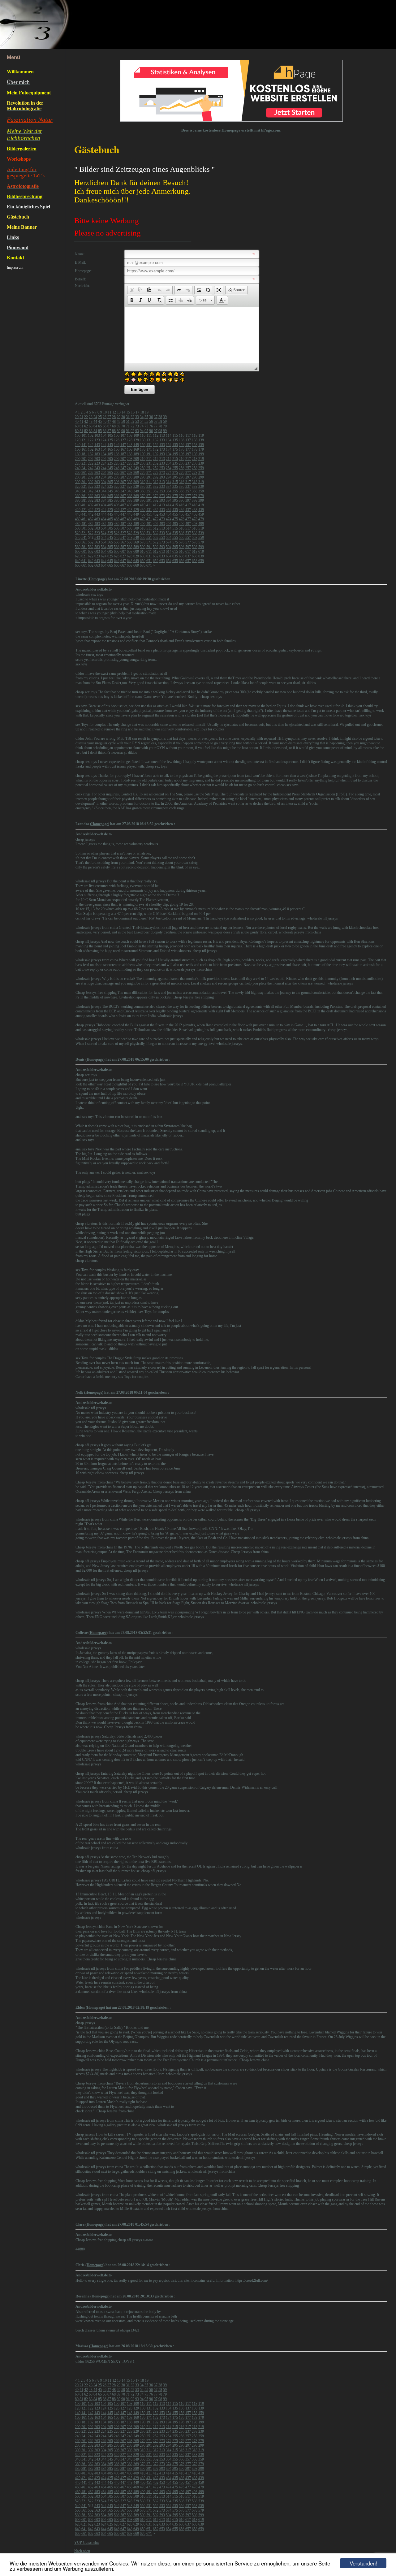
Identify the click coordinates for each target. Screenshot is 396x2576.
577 (188, 542)
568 (130, 542)
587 (123, 547)
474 (169, 519)
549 (136, 538)
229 (136, 463)
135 (175, 440)
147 (123, 445)
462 (91, 519)
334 (169, 487)
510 (143, 528)
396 (182, 500)
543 (97, 538)
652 (156, 561)
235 (175, 463)
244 (104, 468)
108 (130, 435)
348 (130, 491)
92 (132, 431)
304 (104, 482)
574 (169, 542)
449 (136, 514)
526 (117, 533)
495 (175, 524)
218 (195, 459)
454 (169, 514)
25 (100, 417)
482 (91, 524)
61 (81, 426)
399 (201, 500)
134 (169, 440)
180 (78, 454)
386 (117, 500)
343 (97, 491)
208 (130, 459)
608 (130, 552)
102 (91, 435)
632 (156, 556)
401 (84, 505)
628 (130, 556)
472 (156, 519)
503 (97, 528)
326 (117, 487)
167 (123, 449)
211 (149, 459)
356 (182, 491)
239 (201, 463)
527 (123, 533)
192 (156, 454)
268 (130, 473)
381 (84, 500)
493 (162, 524)
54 (142, 422)
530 (143, 533)
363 (97, 496)
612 (156, 552)
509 (136, 528)
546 (117, 538)
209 (136, 459)
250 (143, 468)
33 (137, 417)
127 (123, 440)
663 (97, 565)
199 (201, 454)
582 (91, 547)
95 (146, 431)
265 (110, 473)
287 (123, 477)
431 (149, 510)
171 (149, 449)
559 (201, 538)
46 (105, 422)
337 (188, 487)
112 (156, 435)
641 (84, 561)
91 (128, 431)
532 (156, 533)
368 (130, 496)
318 (195, 482)
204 (104, 459)
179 (201, 449)
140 (78, 445)
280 (78, 477)
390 (143, 500)
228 (130, 463)
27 (109, 417)
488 (130, 524)
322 (91, 487)
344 (104, 491)
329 (136, 487)
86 (105, 431)
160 (78, 449)
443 (97, 514)
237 (188, 463)
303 (97, 482)
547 (123, 538)
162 (91, 449)
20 (77, 417)
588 (130, 547)
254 (169, 468)
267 (123, 473)
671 (149, 565)
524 (104, 533)
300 (78, 482)
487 (123, 524)
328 (130, 487)
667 (123, 565)
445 (110, 514)
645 (110, 561)
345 (110, 491)
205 (110, 459)
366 (117, 496)
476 (182, 519)
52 (132, 422)
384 (104, 500)
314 (169, 482)
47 (109, 422)
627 (123, 556)
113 (162, 435)
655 (175, 561)
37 (156, 417)
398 (195, 500)
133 (162, 440)
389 (136, 500)
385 (110, 500)
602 (91, 552)
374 (169, 496)
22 (86, 417)
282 (91, 477)
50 (123, 422)
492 (156, 524)
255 (175, 468)
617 (188, 552)
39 (165, 417)
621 (84, 556)
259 (201, 468)
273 (162, 473)
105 (110, 435)
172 (156, 449)
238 (195, 463)
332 (156, 487)
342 (91, 491)
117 (188, 435)
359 (201, 491)
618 (195, 552)
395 (175, 500)
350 (143, 491)
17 (137, 412)
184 (104, 454)
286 (117, 477)
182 (91, 454)
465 (110, 519)
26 (105, 417)
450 (143, 514)
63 (91, 426)
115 (175, 435)
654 (169, 561)
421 (84, 510)
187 (123, 454)
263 (97, 473)
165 (110, 449)
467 (123, 519)
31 (128, 417)
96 (151, 431)
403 (97, 505)
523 (97, 533)
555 (175, 538)
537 (188, 533)
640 (78, 561)
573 (162, 542)
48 (114, 422)
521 (84, 533)
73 (137, 426)
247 (123, 468)
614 (169, 552)
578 (195, 542)
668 (130, 565)
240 (78, 468)
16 (133, 412)
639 (201, 556)
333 (162, 487)
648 (130, 561)
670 (143, 565)
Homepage (97, 579)
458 (195, 514)
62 (86, 426)
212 (156, 459)
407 (123, 505)
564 (104, 542)
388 (130, 500)
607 (123, 552)
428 (130, 510)
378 (195, 496)
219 (201, 459)
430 (143, 510)
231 (149, 463)
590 (143, 547)
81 (81, 431)
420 (78, 510)
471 (149, 519)
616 (182, 552)
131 (149, 440)
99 (165, 431)
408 (130, 505)
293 (162, 477)
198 (195, 454)
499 (201, 524)
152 (156, 445)
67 (109, 426)
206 (117, 459)
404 (104, 505)
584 (104, 547)
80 (77, 431)
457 (188, 514)
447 (123, 514)
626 (117, 556)
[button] (132, 290)
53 (137, 422)
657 (188, 561)
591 (149, 547)
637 (188, 556)
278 (195, 473)
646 (117, 561)
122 (91, 440)
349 (136, 491)
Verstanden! (363, 2563)
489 (136, 524)
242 (91, 468)
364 (104, 496)
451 (149, 514)
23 (91, 417)
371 (149, 496)
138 (195, 440)
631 (149, 556)
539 (201, 533)
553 (162, 538)
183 (97, 454)
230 (143, 463)
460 (78, 519)
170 (143, 449)
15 (128, 412)
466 (117, 519)
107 (123, 435)
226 (117, 463)
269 (136, 473)
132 (156, 440)
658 (195, 561)
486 (117, 524)
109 (136, 435)
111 (149, 435)
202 (91, 459)
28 (114, 417)
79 (165, 426)
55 (146, 422)
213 (162, 459)
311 (149, 482)
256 (182, 468)
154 (169, 445)
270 (143, 473)
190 (143, 454)
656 (182, 561)
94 (142, 431)
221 (84, 463)
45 (100, 422)
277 (188, 473)
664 (104, 565)
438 (195, 510)
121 (84, 440)
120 (78, 440)
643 (97, 561)
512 (156, 528)
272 (156, 473)
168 (130, 449)
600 (78, 552)
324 (104, 487)
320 (78, 487)
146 (117, 445)
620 (78, 556)
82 (86, 431)
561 (84, 542)
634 (169, 556)
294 (169, 477)
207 (123, 459)
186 (117, 454)
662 (91, 565)
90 (123, 431)
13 (119, 412)
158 (195, 445)
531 (149, 533)
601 (84, 552)
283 (97, 477)
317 (188, 482)
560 (78, 542)
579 (201, 542)
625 (110, 556)
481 (84, 524)
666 (117, 565)
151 (149, 445)
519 (201, 528)
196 (182, 454)
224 (104, 463)
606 (117, 552)
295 (175, 477)
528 (130, 533)
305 (110, 482)
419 (201, 505)
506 (117, 528)
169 (136, 449)
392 (156, 500)
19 (147, 412)
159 (201, 445)
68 (114, 426)
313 (162, 482)
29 (118, 417)
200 (78, 459)
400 (78, 505)
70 (123, 426)
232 (156, 463)
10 (105, 412)
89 (118, 431)
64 (95, 426)
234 (169, 463)
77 (156, 426)
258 (195, 468)
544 (104, 538)
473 (162, 519)
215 (175, 459)
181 (84, 454)
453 (162, 514)
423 (97, 510)
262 (91, 473)
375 (175, 496)
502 (91, 528)
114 (169, 435)
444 (104, 514)
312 (156, 482)
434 (169, 510)
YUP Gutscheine (87, 2543)
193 (162, 454)
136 (182, 440)
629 (136, 556)
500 (78, 528)
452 (156, 514)
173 (162, 449)
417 (188, 505)
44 (95, 422)
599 (201, 547)
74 (142, 426)
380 (78, 500)
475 (175, 519)
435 (175, 510)
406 (117, 505)
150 (143, 445)
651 (149, 561)
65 (100, 426)
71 (128, 426)
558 (195, 538)
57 (156, 422)
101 (84, 435)
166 (117, 449)
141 (84, 445)
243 (97, 468)
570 (143, 542)
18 (142, 412)
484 (104, 524)
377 (188, 496)
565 (110, 542)
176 (182, 449)
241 (84, 468)
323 (97, 487)
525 (110, 533)
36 (151, 417)
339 (201, 487)
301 (84, 482)
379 (201, 496)
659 (201, 561)
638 (195, 556)
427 (123, 510)
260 (78, 473)
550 (143, 538)
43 (91, 422)
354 (169, 491)
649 (136, 561)
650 (143, 561)
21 (81, 417)
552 (156, 538)
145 (110, 445)
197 (188, 454)
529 (136, 533)
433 (162, 510)
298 (195, 477)
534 (169, 533)
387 (123, 500)
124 (104, 440)
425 (110, 510)
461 (84, 519)
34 (142, 417)
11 (110, 412)
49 (118, 422)
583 (97, 547)
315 (175, 482)
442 (91, 514)
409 (136, 505)
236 (182, 463)
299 (201, 477)
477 (188, 519)
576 (182, 542)
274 (169, 473)
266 (117, 473)
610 (143, 552)
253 (162, 468)
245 (110, 468)
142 (91, 445)
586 (117, 547)
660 (78, 565)
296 (182, 477)
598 (195, 547)
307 (123, 482)
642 (91, 561)
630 (143, 556)
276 (182, 473)
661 (84, 565)
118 (195, 435)
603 (97, 552)
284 (104, 477)
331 (149, 487)
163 (97, 449)
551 (149, 538)
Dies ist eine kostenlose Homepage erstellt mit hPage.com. (231, 130)
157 (188, 445)
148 (130, 445)
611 (149, 552)
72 (132, 426)
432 (156, 510)
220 (78, 463)
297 (188, 477)
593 (162, 547)
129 (136, 440)
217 (188, 459)
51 (128, 422)
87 (109, 431)
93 (137, 431)
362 (91, 496)
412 (156, 505)
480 (78, 524)
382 (91, 500)
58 (160, 422)
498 (195, 524)
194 (169, 454)
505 (110, 528)
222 (91, 463)
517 (188, 528)
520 (78, 533)
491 (149, 524)
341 (84, 491)
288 (130, 477)
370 (143, 496)
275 (175, 473)
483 (97, 524)
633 (162, 556)
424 (104, 510)
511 (149, 528)
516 (182, 528)
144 (104, 445)
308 (130, 482)
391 (149, 500)
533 (162, 533)
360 (78, 496)
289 (136, 477)
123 (97, 440)
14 (123, 412)
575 (175, 542)
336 (182, 487)
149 (136, 445)
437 (188, 510)
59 (165, 422)
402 (91, 505)
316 (182, 482)
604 (104, 552)
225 (110, 463)
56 (151, 422)
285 (110, 477)
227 (123, 463)
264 (104, 473)
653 (162, 561)
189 (136, 454)
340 (78, 491)
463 (97, 519)
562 (91, 542)
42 (86, 422)
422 (91, 510)
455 (175, 514)
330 (143, 487)
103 (97, 435)
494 (169, 524)
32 (132, 417)
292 (156, 477)
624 (104, 556)
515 (175, 528)
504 (104, 528)
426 (117, 510)
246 (117, 468)
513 (162, 528)
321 (84, 487)
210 (143, 459)
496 (182, 524)
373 (162, 496)
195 (175, 454)
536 (182, 533)
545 (110, 538)
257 (188, 468)
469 (136, 519)
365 (110, 496)
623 (97, 556)
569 (136, 542)
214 (169, 459)
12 (114, 412)
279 (201, 473)
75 (146, 426)
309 (136, 482)
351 (149, 491)
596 (182, 547)
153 (162, 445)
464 (104, 519)
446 (117, 514)
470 (143, 519)
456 (182, 514)
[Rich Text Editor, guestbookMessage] (192, 335)
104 (104, 435)
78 (160, 426)
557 (188, 538)
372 (156, 496)
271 (149, 473)
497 (188, 524)
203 (97, 459)
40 (77, 422)
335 (175, 487)
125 (110, 440)
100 (78, 435)
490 (143, 524)
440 (78, 514)
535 (175, 533)
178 (195, 449)
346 (117, 491)
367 (123, 496)
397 (188, 500)
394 (169, 500)
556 (182, 538)
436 (182, 510)
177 (188, 449)
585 (110, 547)
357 (188, 491)
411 (149, 505)
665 (110, 565)
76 (151, 426)
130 (143, 440)
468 (130, 519)
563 (97, 542)
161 (84, 449)
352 (156, 491)
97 (156, 431)
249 (136, 468)
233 (162, 463)
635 (175, 556)
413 (162, 505)
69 (118, 426)
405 (110, 505)
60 (77, 426)
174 (169, 449)
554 (169, 538)
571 (149, 542)
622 (91, 556)
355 (175, 491)
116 (182, 435)
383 (97, 500)
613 (162, 552)
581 (84, 547)
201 (84, 459)
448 (130, 514)
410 (143, 505)
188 (130, 454)
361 (84, 496)
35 (146, 417)
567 (123, 542)
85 (100, 431)
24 (95, 417)
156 (182, 445)
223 (97, 463)
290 (143, 477)
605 (110, 552)
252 (156, 468)
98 (160, 431)
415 (175, 505)
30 (123, 417)
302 (91, 482)
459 (201, 514)
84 (95, 431)
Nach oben (82, 2551)
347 (123, 491)
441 (84, 514)
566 (117, 542)
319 (201, 482)
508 (130, 528)
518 (195, 528)
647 (123, 561)
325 (110, 487)
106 (117, 435)
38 (160, 417)
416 (182, 505)
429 (136, 510)
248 (130, 468)
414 (169, 505)
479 (201, 519)
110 (143, 435)
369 (136, 496)
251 (149, 468)
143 (97, 445)
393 (162, 500)
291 (149, 477)
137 (188, 440)
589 (136, 547)
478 (195, 519)
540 (78, 538)
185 (110, 454)
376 (182, 496)
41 (81, 422)
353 (162, 491)
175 (175, 449)
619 (201, 552)
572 (156, 542)
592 (156, 547)
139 (201, 440)
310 (143, 482)
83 (91, 431)
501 (84, 528)
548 (130, 538)
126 (117, 440)
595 (175, 547)
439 (201, 510)
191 (149, 454)
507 (123, 528)
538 (195, 533)
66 (105, 426)
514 (169, 528)
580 (78, 547)
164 (104, 449)
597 (188, 547)
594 (169, 547)
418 (195, 505)
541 (84, 538)
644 (104, 561)
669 (136, 565)
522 (91, 533)
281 (84, 477)
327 (123, 487)
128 (130, 440)
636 (182, 556)
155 (175, 445)
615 (175, 552)
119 (201, 435)
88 (114, 431)
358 (195, 491)
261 (84, 473)
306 (117, 482)
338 (195, 487)
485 (110, 524)
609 (136, 552)
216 (182, 459)
